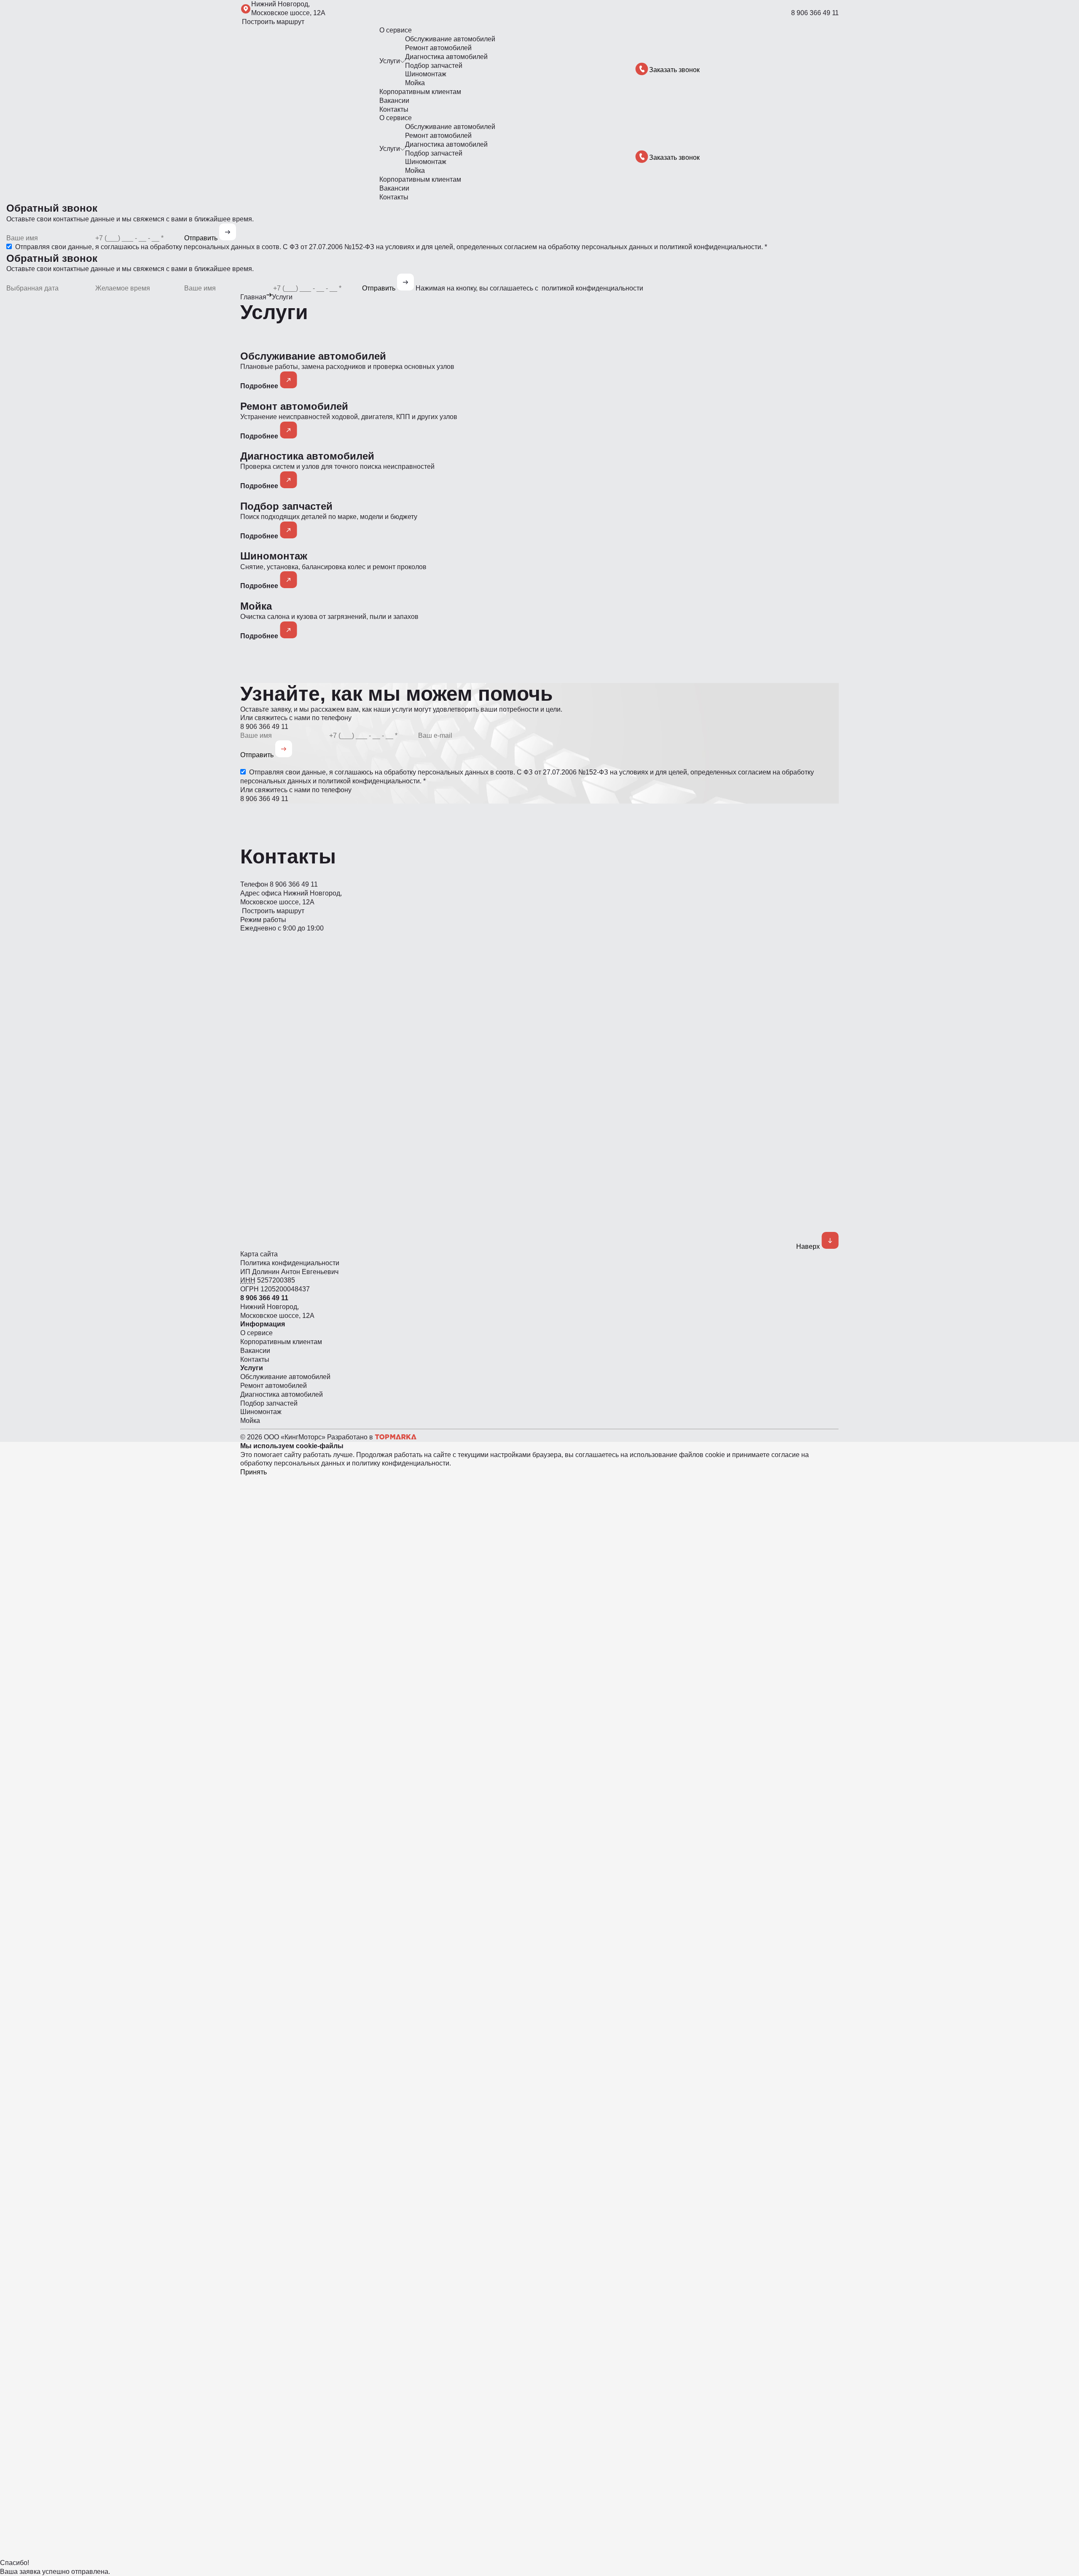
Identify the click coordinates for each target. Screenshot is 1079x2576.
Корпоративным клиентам (420, 92)
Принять (254, 1472)
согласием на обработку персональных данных (578, 247)
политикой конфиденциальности (710, 247)
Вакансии (394, 101)
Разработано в (351, 1437)
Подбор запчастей (434, 66)
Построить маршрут (272, 22)
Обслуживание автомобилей (450, 39)
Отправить (202, 238)
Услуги (390, 61)
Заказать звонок (674, 70)
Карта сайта (259, 1254)
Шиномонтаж (426, 74)
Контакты (394, 109)
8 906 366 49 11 (815, 13)
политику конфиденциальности (401, 1463)
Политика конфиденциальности (290, 1263)
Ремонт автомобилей (438, 48)
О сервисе (396, 30)
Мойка (415, 83)
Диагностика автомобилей (446, 57)
